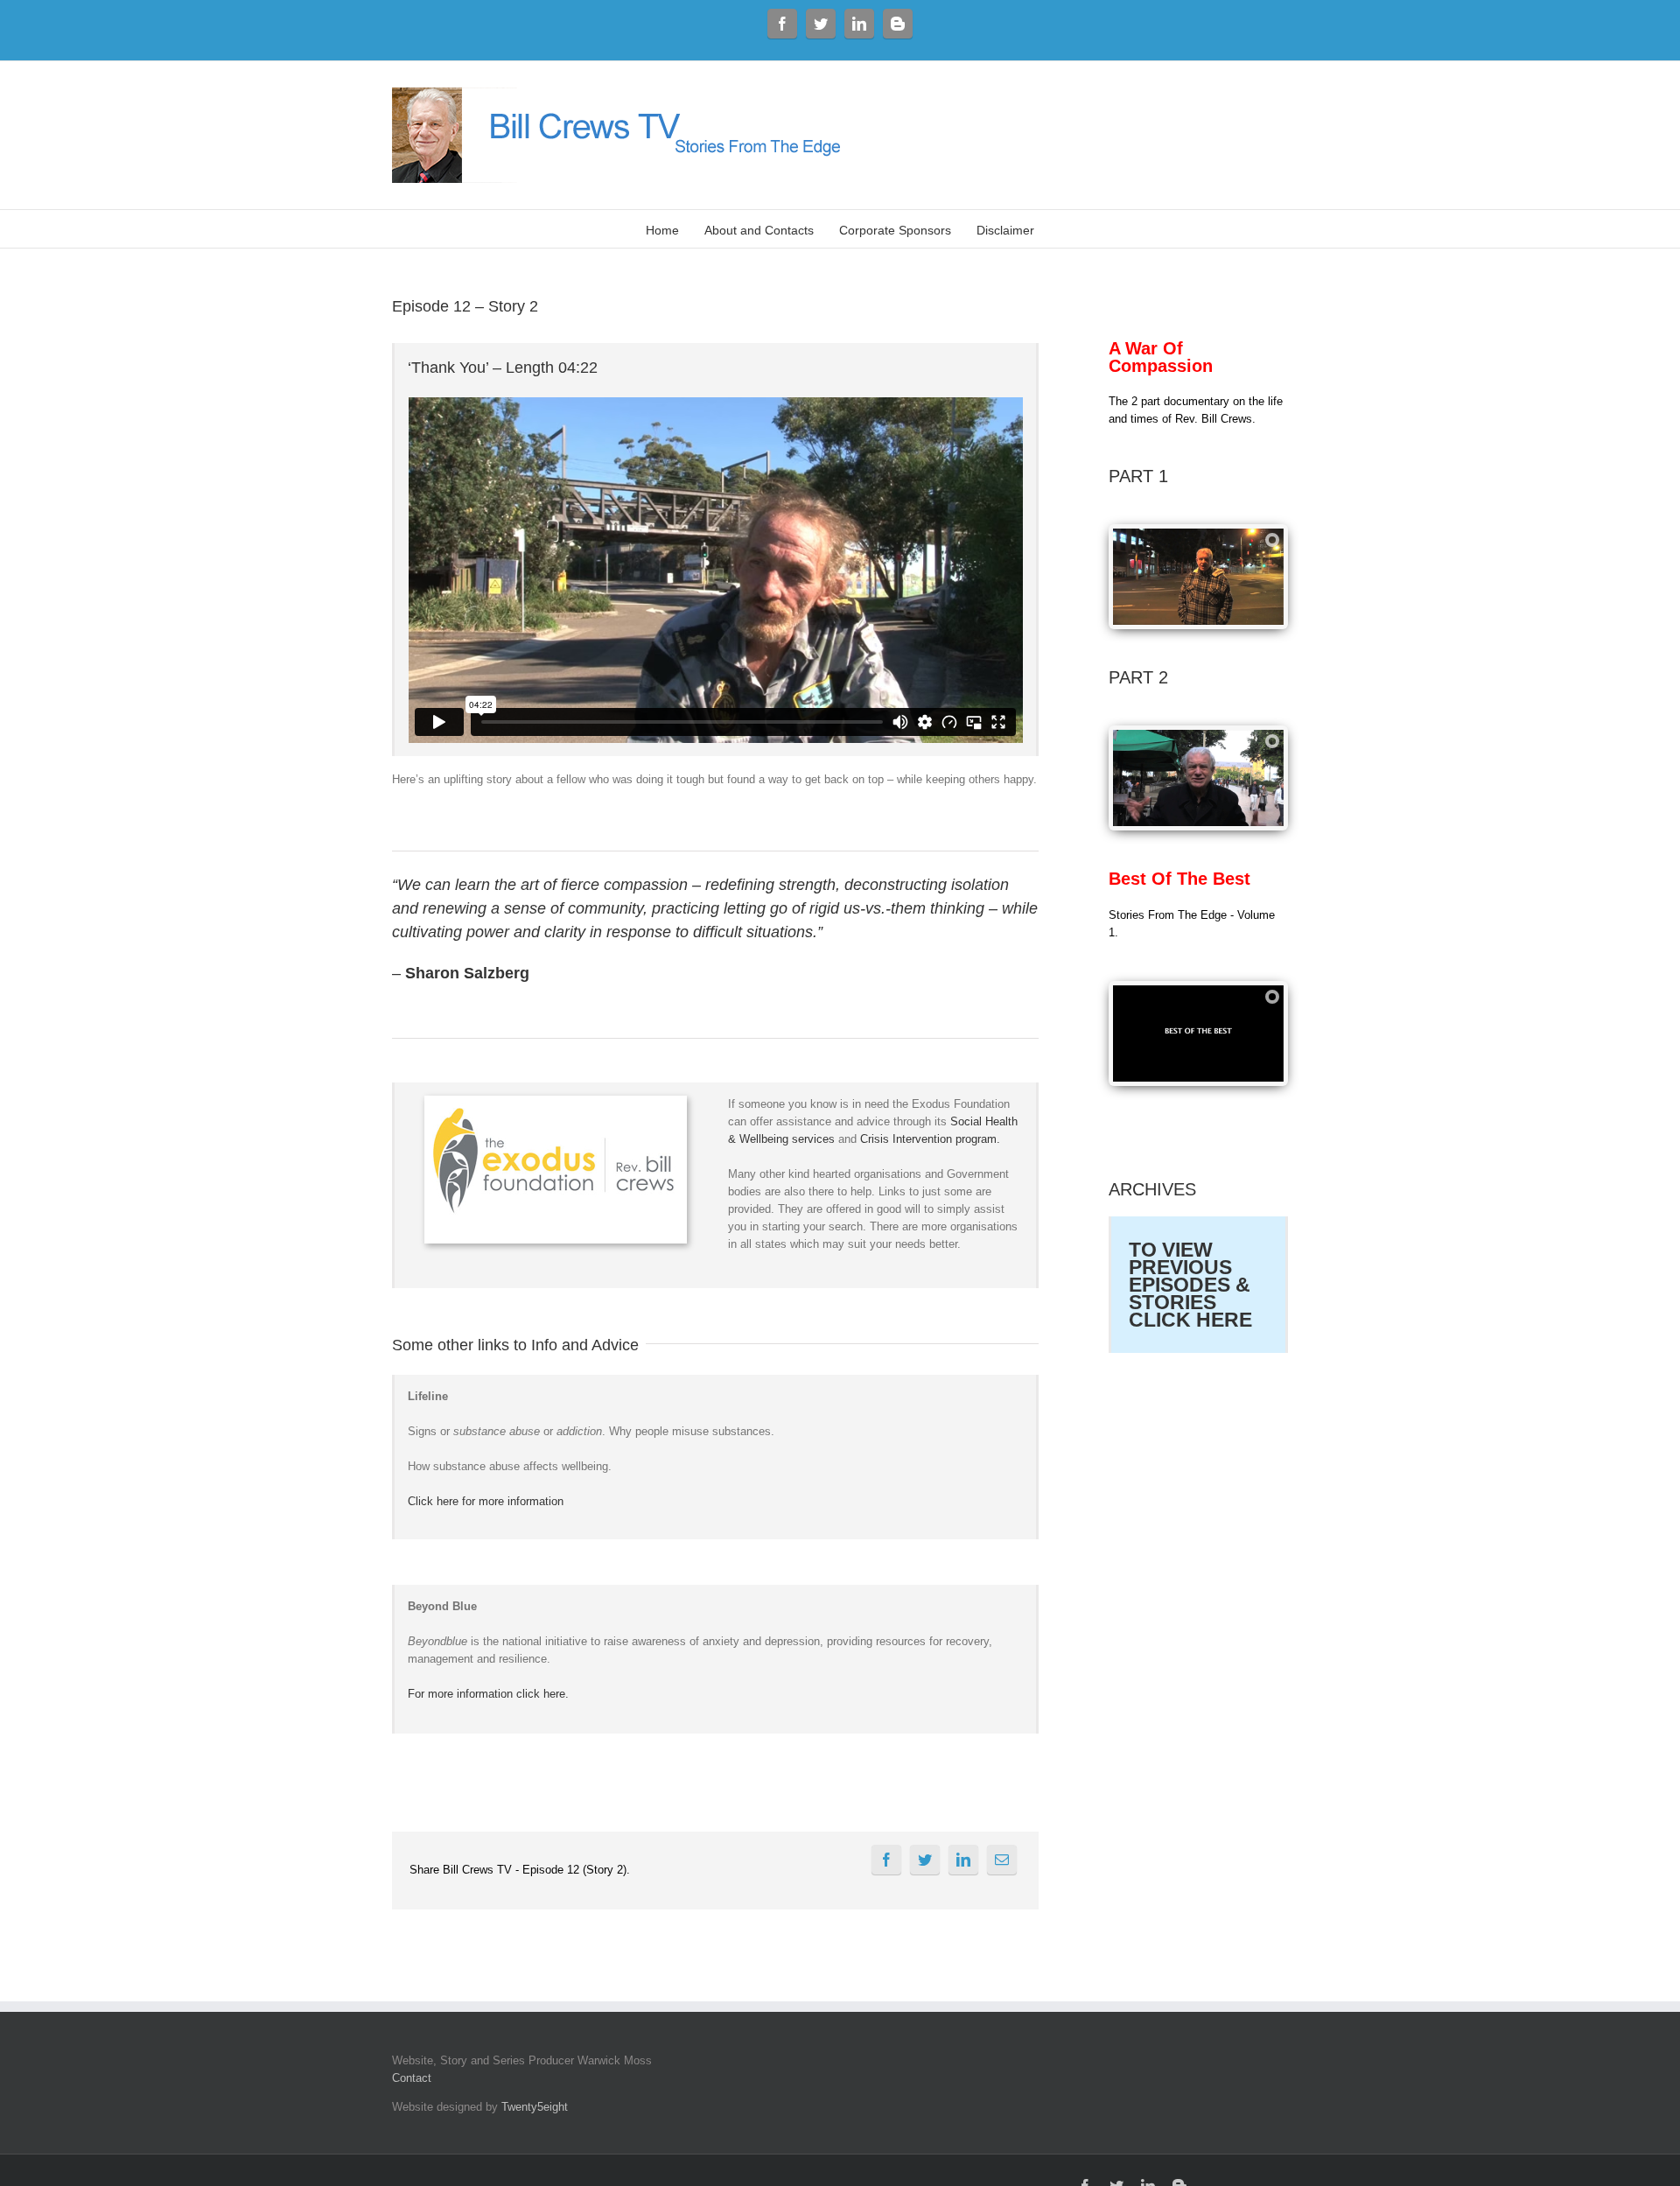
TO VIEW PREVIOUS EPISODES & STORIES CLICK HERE (1190, 1285)
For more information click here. (488, 1694)
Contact (412, 2078)
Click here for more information (486, 1501)
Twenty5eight (535, 2107)
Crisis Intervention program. (930, 1139)
